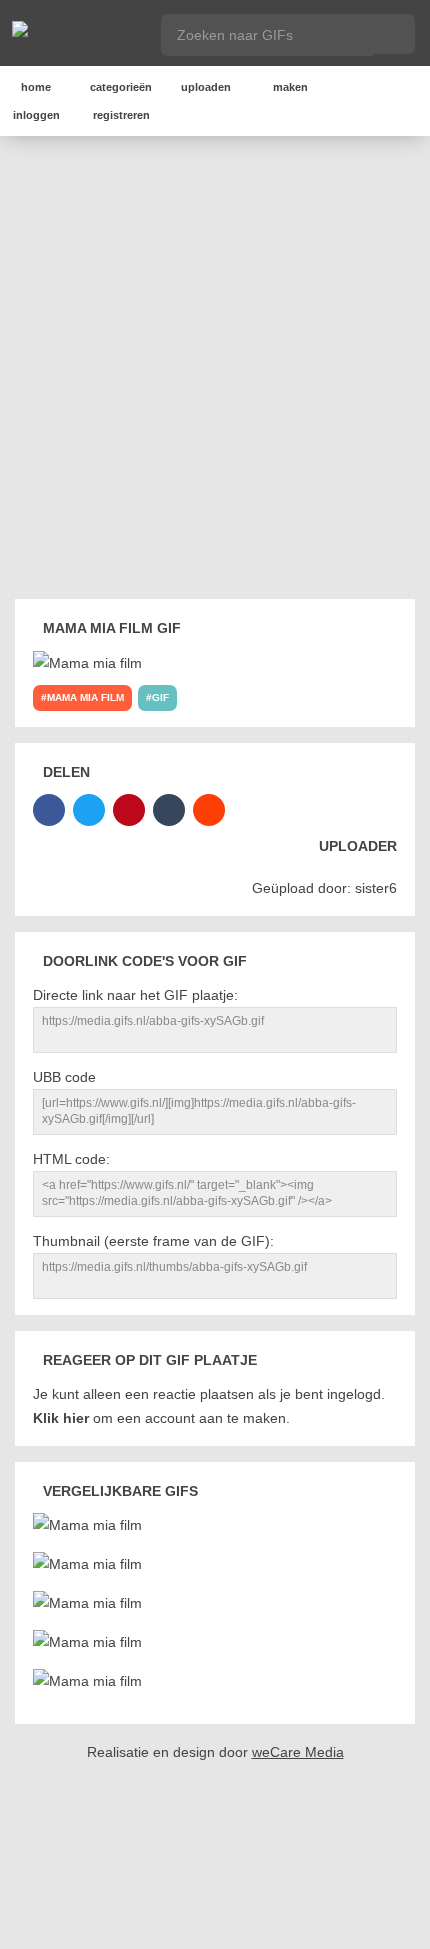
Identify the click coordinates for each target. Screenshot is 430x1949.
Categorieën (121, 87)
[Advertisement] (215, 371)
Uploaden (206, 87)
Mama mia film (85, 697)
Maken (290, 87)
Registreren (121, 115)
